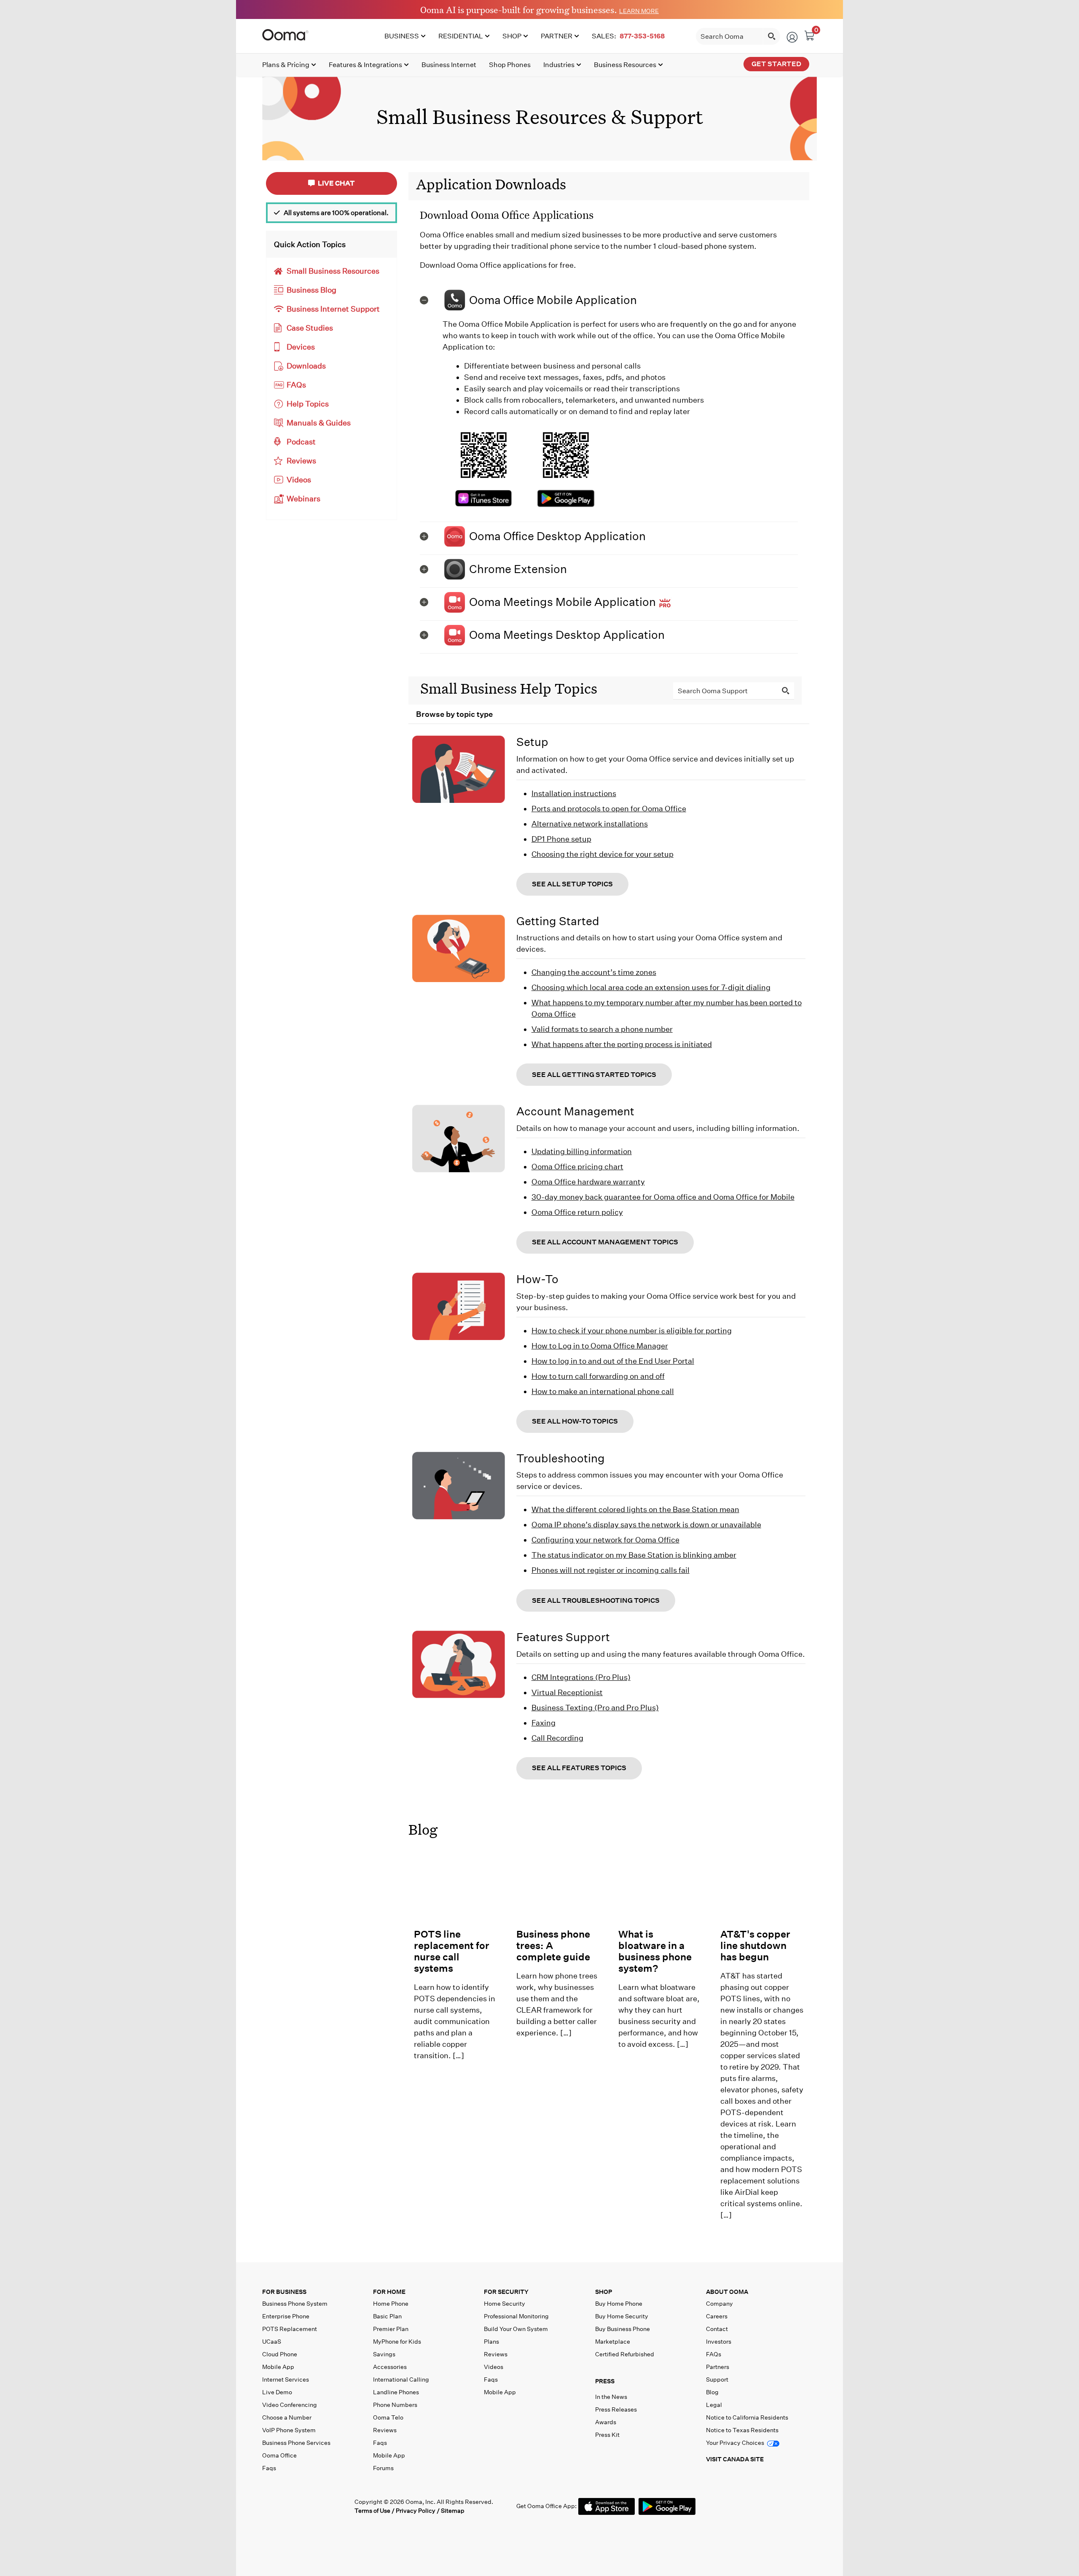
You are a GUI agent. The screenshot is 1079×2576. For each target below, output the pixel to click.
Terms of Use (372, 2511)
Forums (383, 2468)
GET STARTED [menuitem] (776, 64)
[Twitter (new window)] (287, 2506)
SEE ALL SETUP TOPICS (572, 884)
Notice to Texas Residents (742, 2430)
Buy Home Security (622, 2316)
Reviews (301, 461)
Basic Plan (387, 2316)
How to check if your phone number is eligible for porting (632, 1331)
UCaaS (272, 2342)
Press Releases (616, 2409)
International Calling (401, 2380)
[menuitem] (629, 36)
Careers (717, 2316)
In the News (611, 2397)
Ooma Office (279, 2455)
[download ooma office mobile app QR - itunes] (484, 503)
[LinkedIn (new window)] (305, 2506)
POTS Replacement (290, 2329)
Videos (299, 480)
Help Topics (308, 404)
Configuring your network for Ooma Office (605, 1540)
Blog (423, 1829)
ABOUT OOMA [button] (727, 2292)
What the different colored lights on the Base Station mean (635, 1509)
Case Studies (310, 328)
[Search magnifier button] (772, 36)
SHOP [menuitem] (512, 36)
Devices (301, 347)
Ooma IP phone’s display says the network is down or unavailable (646, 1525)
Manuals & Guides (319, 423)
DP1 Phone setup (561, 839)
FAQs (296, 385)
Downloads (306, 366)
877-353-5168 (642, 36)
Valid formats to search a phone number (602, 1029)
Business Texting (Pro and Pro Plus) (595, 1708)
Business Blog (311, 290)
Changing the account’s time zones (594, 972)
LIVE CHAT (336, 183)
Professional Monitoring (516, 2316)
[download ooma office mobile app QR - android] (566, 498)
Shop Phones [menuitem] (510, 65)
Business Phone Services (296, 2443)
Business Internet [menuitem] (449, 65)
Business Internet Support (333, 309)
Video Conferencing (290, 2405)
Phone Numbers (395, 2405)
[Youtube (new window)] (322, 2506)
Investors (719, 2342)
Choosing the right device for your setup (603, 854)
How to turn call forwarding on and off (598, 1376)
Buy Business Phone (623, 2329)
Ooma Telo (388, 2417)
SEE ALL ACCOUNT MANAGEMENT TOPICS (605, 1242)
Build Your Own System (516, 2329)
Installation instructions (574, 793)
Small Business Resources (333, 271)
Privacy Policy (416, 2511)
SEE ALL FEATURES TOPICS (579, 1768)
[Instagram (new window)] (340, 2506)
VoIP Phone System (289, 2430)
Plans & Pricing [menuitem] (286, 65)
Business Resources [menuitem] (625, 65)
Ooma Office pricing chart (577, 1167)
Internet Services (286, 2380)
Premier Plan (391, 2329)
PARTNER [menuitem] (557, 36)
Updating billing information (582, 1151)
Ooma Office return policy (577, 1212)
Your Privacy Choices (736, 2443)
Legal (714, 2405)
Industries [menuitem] (559, 65)
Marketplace (613, 2342)
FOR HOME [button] (389, 2292)
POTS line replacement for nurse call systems (452, 1951)
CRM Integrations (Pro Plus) (581, 1677)
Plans (491, 2342)
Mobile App (278, 2367)
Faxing (544, 1723)
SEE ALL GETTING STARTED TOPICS (594, 1075)
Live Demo (277, 2392)
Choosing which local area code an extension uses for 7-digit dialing (651, 987)
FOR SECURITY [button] (506, 2292)
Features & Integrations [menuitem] (365, 65)
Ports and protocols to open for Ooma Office (609, 809)
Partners (718, 2367)
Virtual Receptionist (567, 1692)
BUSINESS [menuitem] (402, 36)
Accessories (390, 2367)
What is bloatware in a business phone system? (655, 1951)
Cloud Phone (280, 2354)
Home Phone (391, 2304)
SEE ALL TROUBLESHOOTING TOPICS (596, 1600)
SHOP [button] (604, 2292)
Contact (717, 2329)
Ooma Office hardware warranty (588, 1182)
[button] (609, 300)
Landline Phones (396, 2392)
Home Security (505, 2304)
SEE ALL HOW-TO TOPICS (575, 1421)
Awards (606, 2422)
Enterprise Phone (286, 2316)
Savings (384, 2354)
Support (717, 2380)
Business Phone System (295, 2304)
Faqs (269, 2468)
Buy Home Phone (619, 2304)
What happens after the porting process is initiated (622, 1044)
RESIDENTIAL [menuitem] (461, 36)
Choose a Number (287, 2417)
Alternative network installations (590, 824)
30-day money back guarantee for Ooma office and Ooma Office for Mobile (663, 1197)
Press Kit (607, 2435)
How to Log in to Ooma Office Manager (600, 1346)
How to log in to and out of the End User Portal (613, 1361)
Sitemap (453, 2511)
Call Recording (557, 1738)
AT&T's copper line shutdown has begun (755, 1945)
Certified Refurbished (625, 2354)
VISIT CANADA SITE (735, 2459)
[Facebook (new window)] (269, 2506)
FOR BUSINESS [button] (284, 2292)
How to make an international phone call (603, 1391)
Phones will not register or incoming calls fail (611, 1570)
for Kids (397, 2342)
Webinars (303, 499)
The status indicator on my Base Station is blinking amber (634, 1555)
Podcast (301, 442)
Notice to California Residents (747, 2417)
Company (719, 2304)
